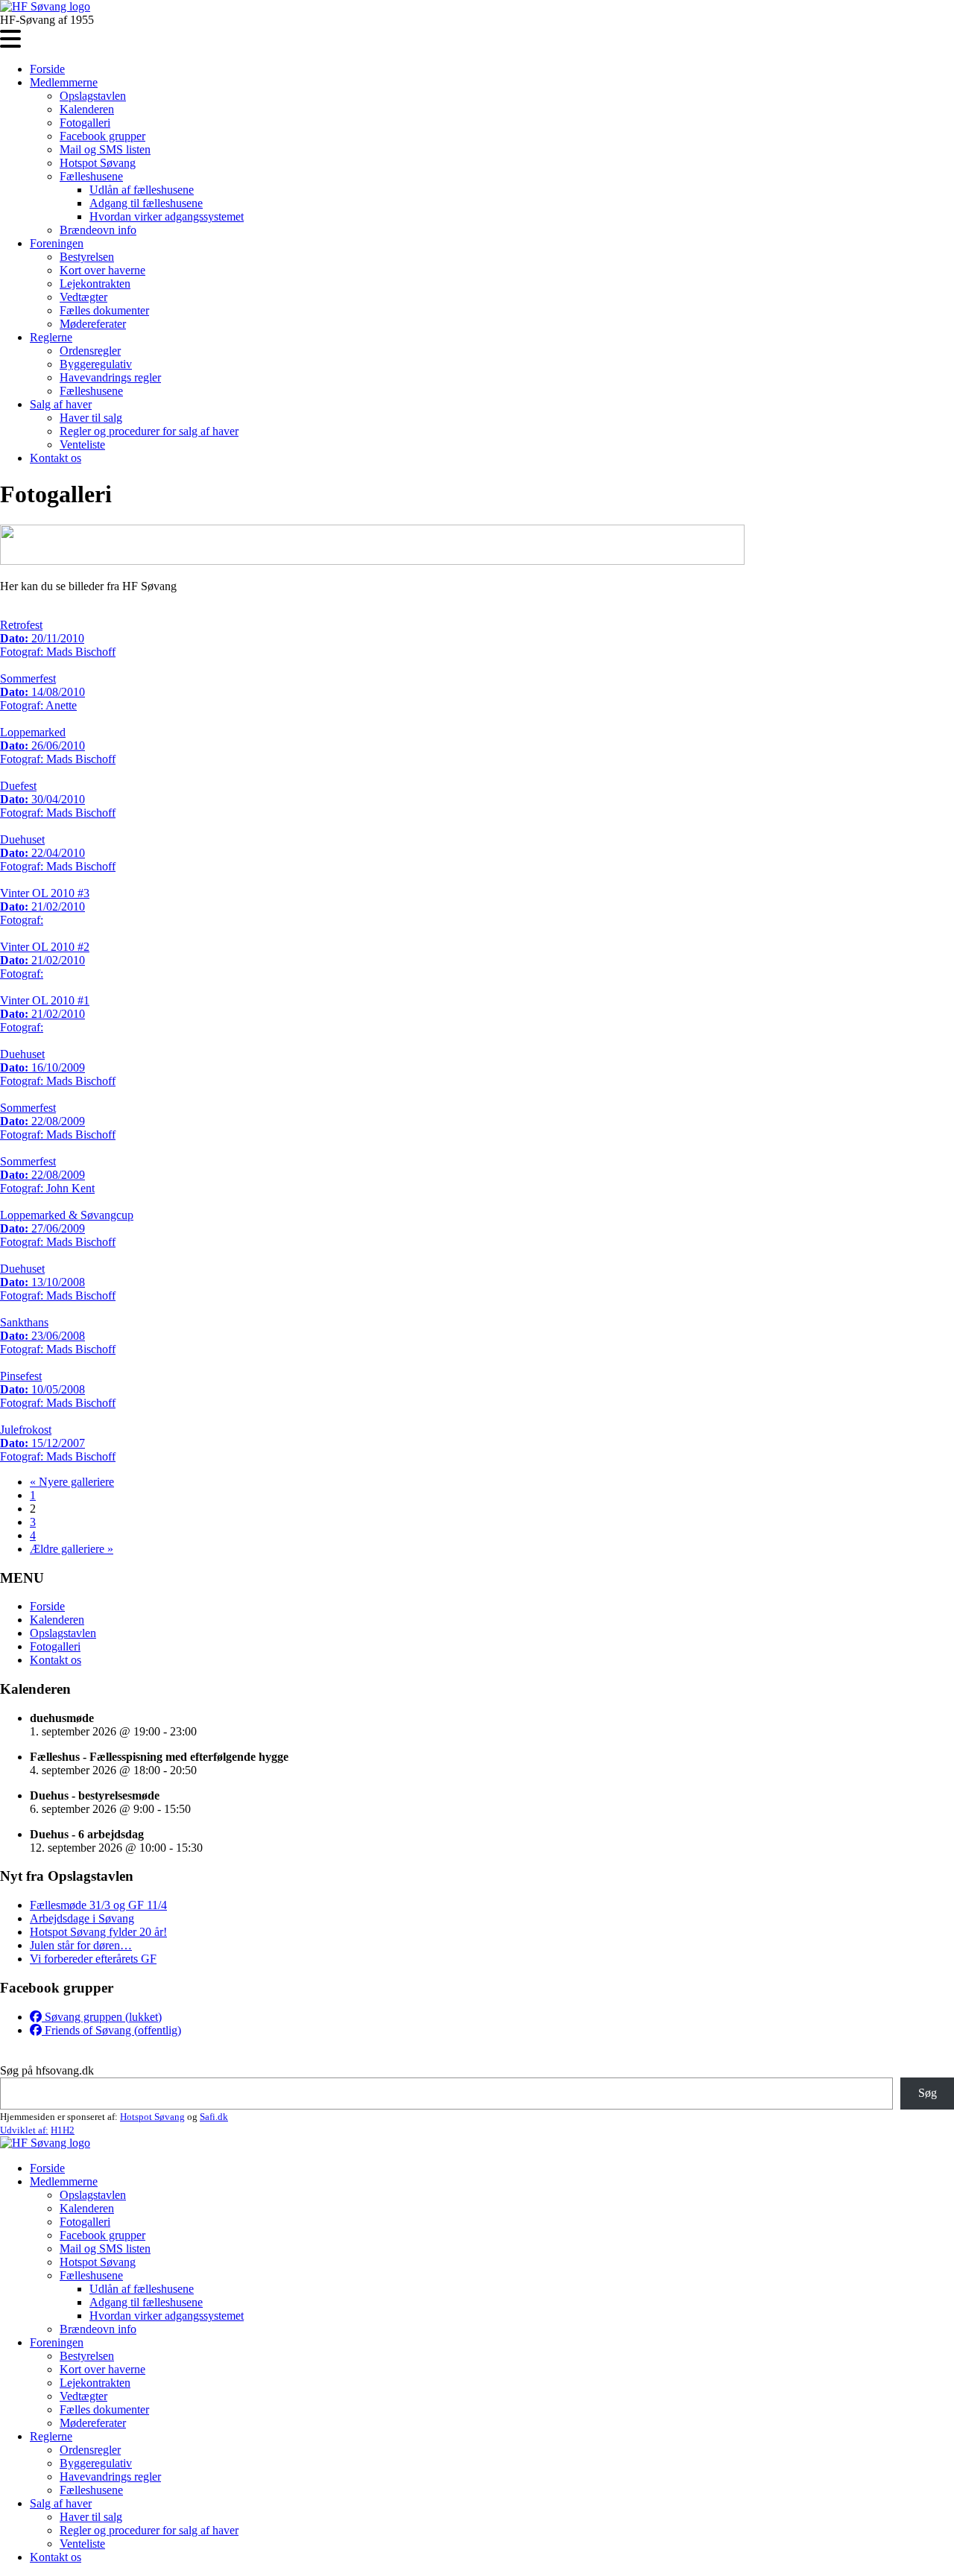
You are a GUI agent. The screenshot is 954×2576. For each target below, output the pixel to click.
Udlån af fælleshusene (142, 190)
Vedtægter (83, 297)
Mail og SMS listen (105, 149)
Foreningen (57, 243)
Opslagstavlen (93, 96)
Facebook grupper (102, 136)
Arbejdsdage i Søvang (82, 1918)
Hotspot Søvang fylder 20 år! (98, 1932)
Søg (928, 2093)
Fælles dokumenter (104, 310)
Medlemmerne (64, 82)
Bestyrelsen (87, 257)
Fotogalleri (85, 123)
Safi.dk (214, 2117)
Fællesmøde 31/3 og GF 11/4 (98, 1905)
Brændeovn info (98, 230)
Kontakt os (56, 458)
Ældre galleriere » (72, 1549)
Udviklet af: (24, 2130)
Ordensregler (90, 351)
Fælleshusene (91, 176)
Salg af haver (61, 404)
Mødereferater (93, 324)
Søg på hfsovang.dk (47, 2070)
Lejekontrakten (95, 284)
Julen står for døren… (81, 1945)
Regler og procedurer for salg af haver (149, 431)
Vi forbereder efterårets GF (93, 1959)
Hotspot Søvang (98, 163)
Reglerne (51, 337)
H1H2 (63, 2130)
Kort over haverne (102, 270)
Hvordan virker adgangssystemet (167, 216)
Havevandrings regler (110, 377)
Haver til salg (91, 418)
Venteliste (82, 444)
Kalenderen (87, 109)
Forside (47, 69)
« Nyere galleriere (72, 1482)
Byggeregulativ (96, 364)
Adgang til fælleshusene (146, 203)
